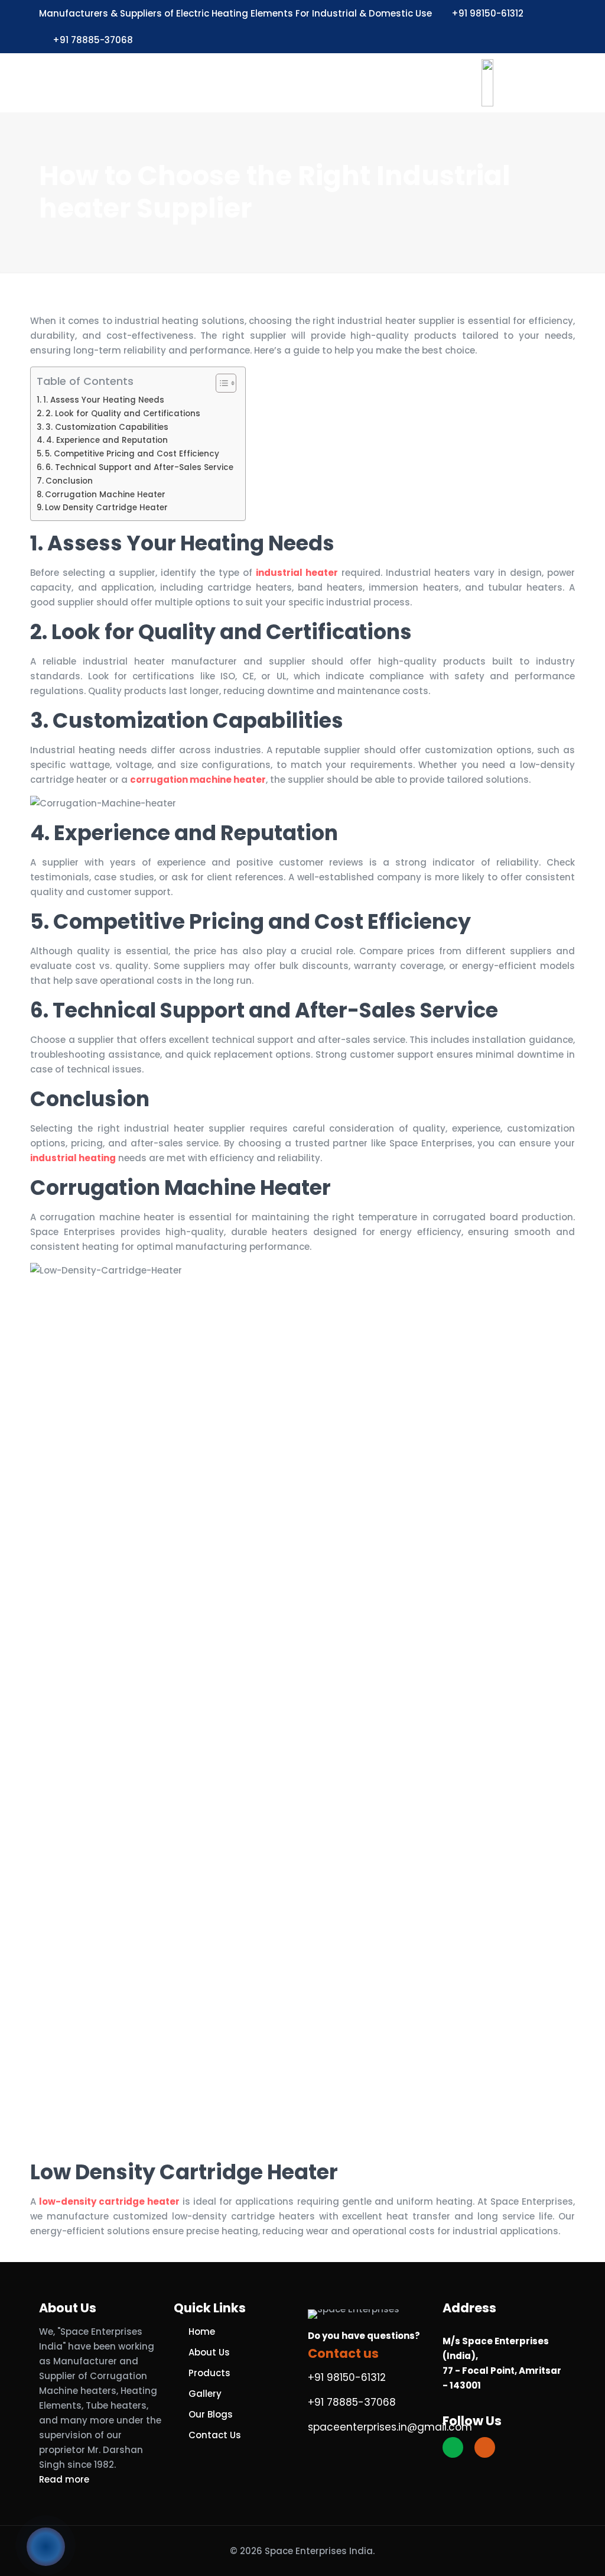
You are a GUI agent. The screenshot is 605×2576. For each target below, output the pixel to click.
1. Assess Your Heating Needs (104, 400)
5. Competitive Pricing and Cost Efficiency (132, 454)
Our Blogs (211, 2414)
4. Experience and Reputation (107, 440)
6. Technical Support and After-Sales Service (139, 467)
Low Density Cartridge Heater (106, 508)
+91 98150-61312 (487, 13)
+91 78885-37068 (93, 40)
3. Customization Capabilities (107, 427)
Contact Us (215, 2435)
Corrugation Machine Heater (105, 495)
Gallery (205, 2394)
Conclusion (69, 481)
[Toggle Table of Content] (220, 383)
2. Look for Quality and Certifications (123, 414)
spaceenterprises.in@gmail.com (390, 2427)
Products (209, 2373)
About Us (209, 2352)
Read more (64, 2479)
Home (202, 2332)
